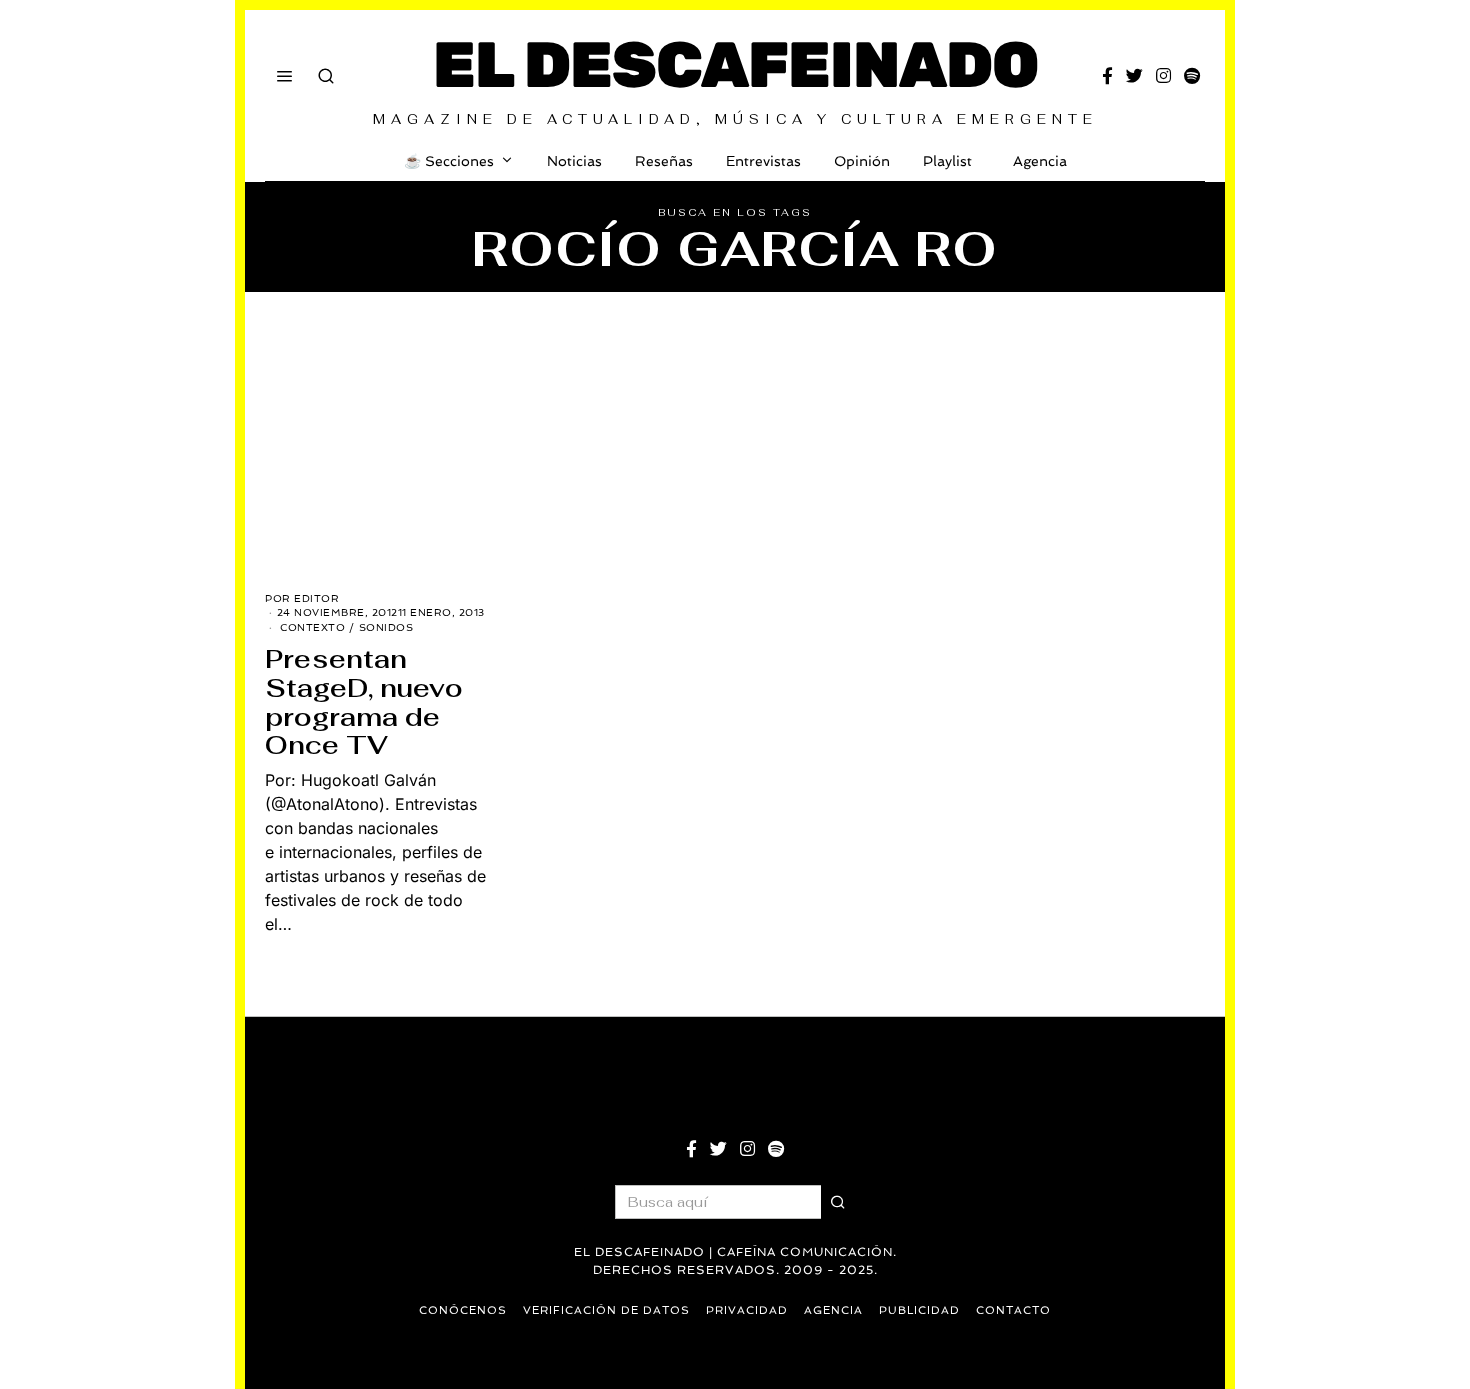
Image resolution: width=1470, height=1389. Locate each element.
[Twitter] (1134, 76)
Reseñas (664, 161)
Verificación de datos (606, 1310)
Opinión (862, 161)
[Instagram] (1163, 76)
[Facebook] (1107, 76)
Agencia (1040, 161)
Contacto (1013, 1310)
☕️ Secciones (449, 161)
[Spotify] (1192, 76)
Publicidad (919, 1310)
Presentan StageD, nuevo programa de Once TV (364, 702)
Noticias (574, 161)
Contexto (312, 627)
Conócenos (463, 1310)
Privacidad (747, 1310)
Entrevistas (763, 161)
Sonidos (386, 627)
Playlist (947, 161)
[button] (838, 1202)
